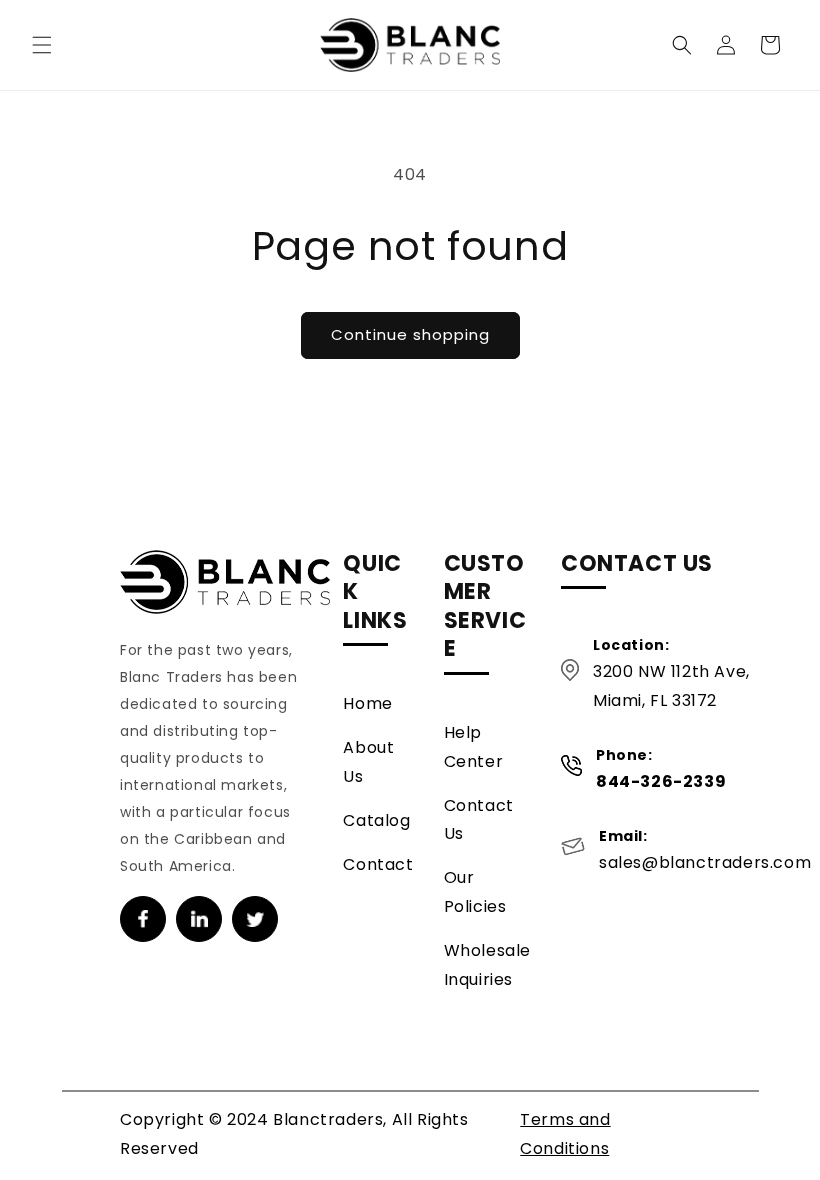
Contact (378, 864)
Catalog (376, 820)
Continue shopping (410, 334)
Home (367, 703)
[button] (42, 45)
